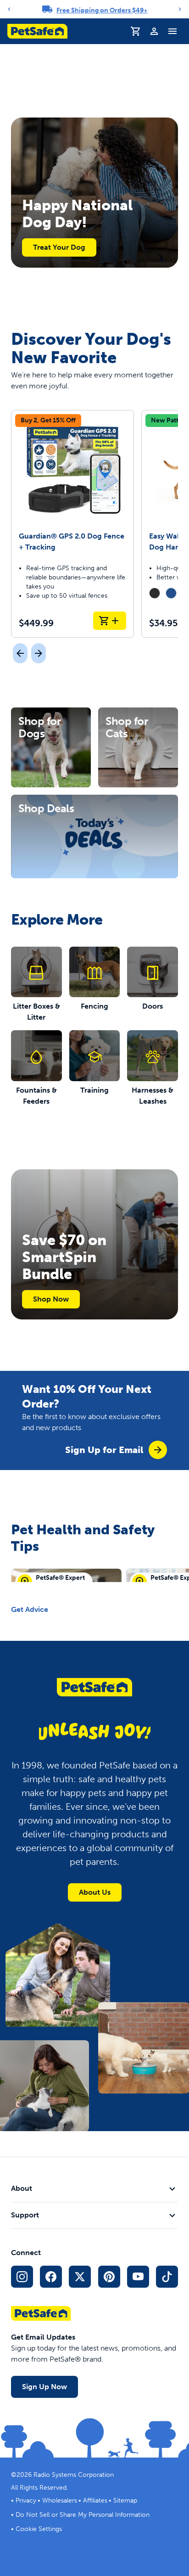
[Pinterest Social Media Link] (109, 2277)
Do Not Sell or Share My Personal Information (83, 2515)
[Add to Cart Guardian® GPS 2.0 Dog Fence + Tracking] (110, 621)
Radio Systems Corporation (74, 2475)
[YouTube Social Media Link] (138, 2277)
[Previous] (9, 9)
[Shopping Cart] (136, 31)
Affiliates (95, 2500)
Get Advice (30, 1609)
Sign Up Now (44, 2387)
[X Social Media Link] (80, 2277)
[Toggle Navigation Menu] (172, 31)
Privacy (26, 2500)
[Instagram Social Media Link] (22, 2277)
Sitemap (125, 2500)
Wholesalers (60, 2500)
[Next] (180, 9)
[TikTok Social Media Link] (167, 2277)
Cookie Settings (39, 2529)
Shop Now (51, 1299)
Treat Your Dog (59, 247)
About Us (95, 1892)
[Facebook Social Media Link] (51, 2277)
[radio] (155, 593)
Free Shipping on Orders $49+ (102, 10)
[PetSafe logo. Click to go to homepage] (37, 31)
